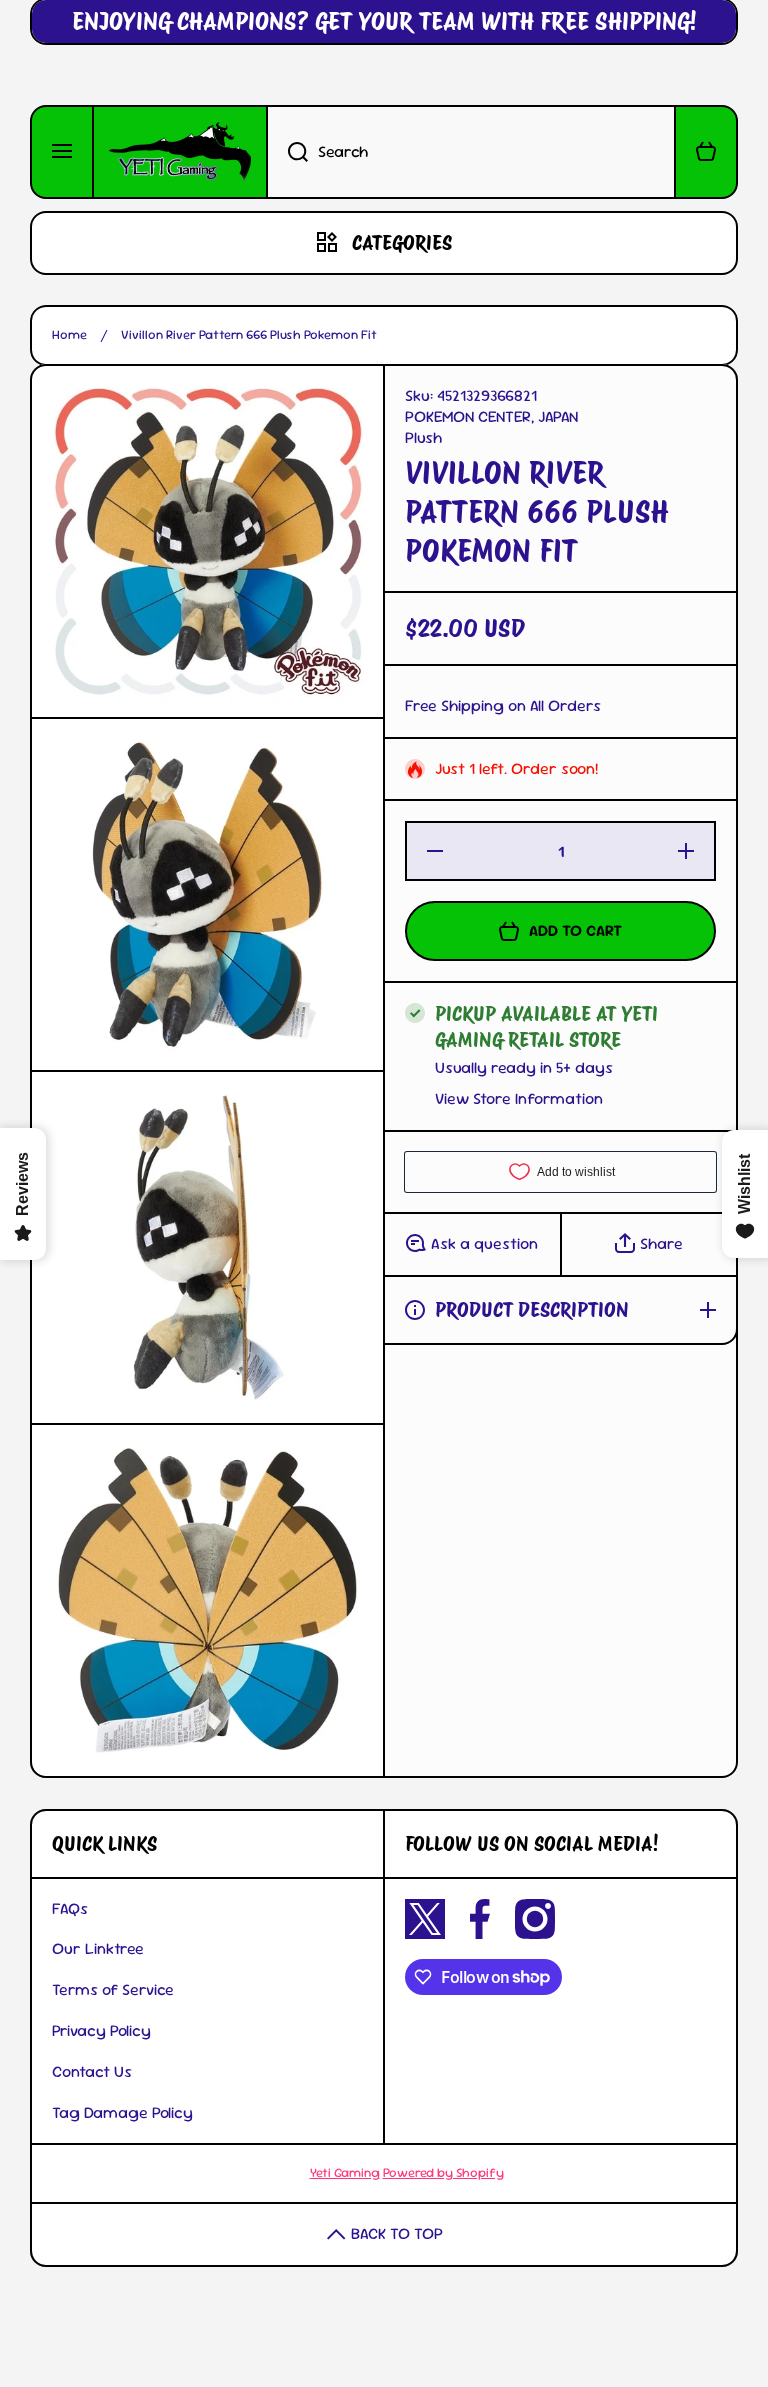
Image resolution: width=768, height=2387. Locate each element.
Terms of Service (113, 1989)
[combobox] (471, 152)
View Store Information (519, 1099)
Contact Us (92, 2071)
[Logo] (180, 152)
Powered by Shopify (443, 2172)
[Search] (287, 152)
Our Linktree (98, 1948)
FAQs (70, 1908)
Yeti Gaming (345, 2172)
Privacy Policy (101, 2030)
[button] (706, 152)
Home (69, 335)
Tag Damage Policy (122, 2112)
